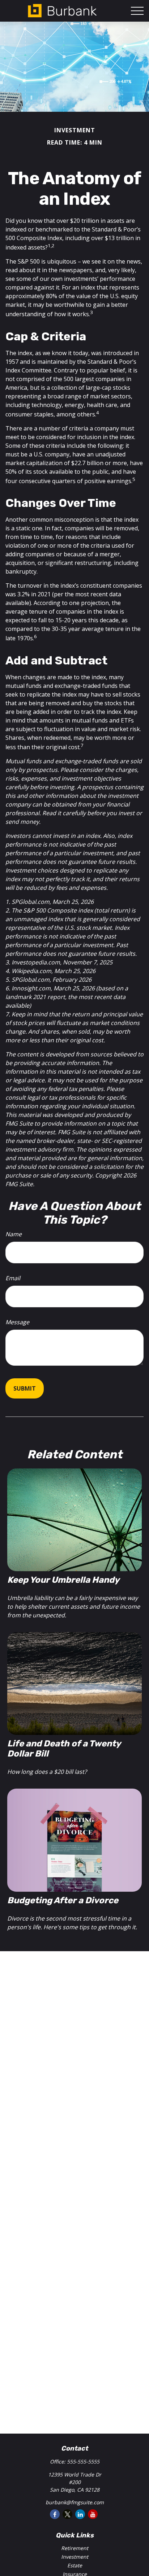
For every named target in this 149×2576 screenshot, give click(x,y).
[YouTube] (93, 2514)
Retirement (75, 2548)
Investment (75, 2557)
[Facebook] (55, 2514)
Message (17, 1322)
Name (14, 1234)
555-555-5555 (83, 2462)
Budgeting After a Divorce (63, 1900)
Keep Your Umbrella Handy (63, 1580)
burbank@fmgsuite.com (75, 2502)
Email (13, 1278)
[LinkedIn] (80, 2514)
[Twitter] (67, 2514)
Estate (75, 2565)
